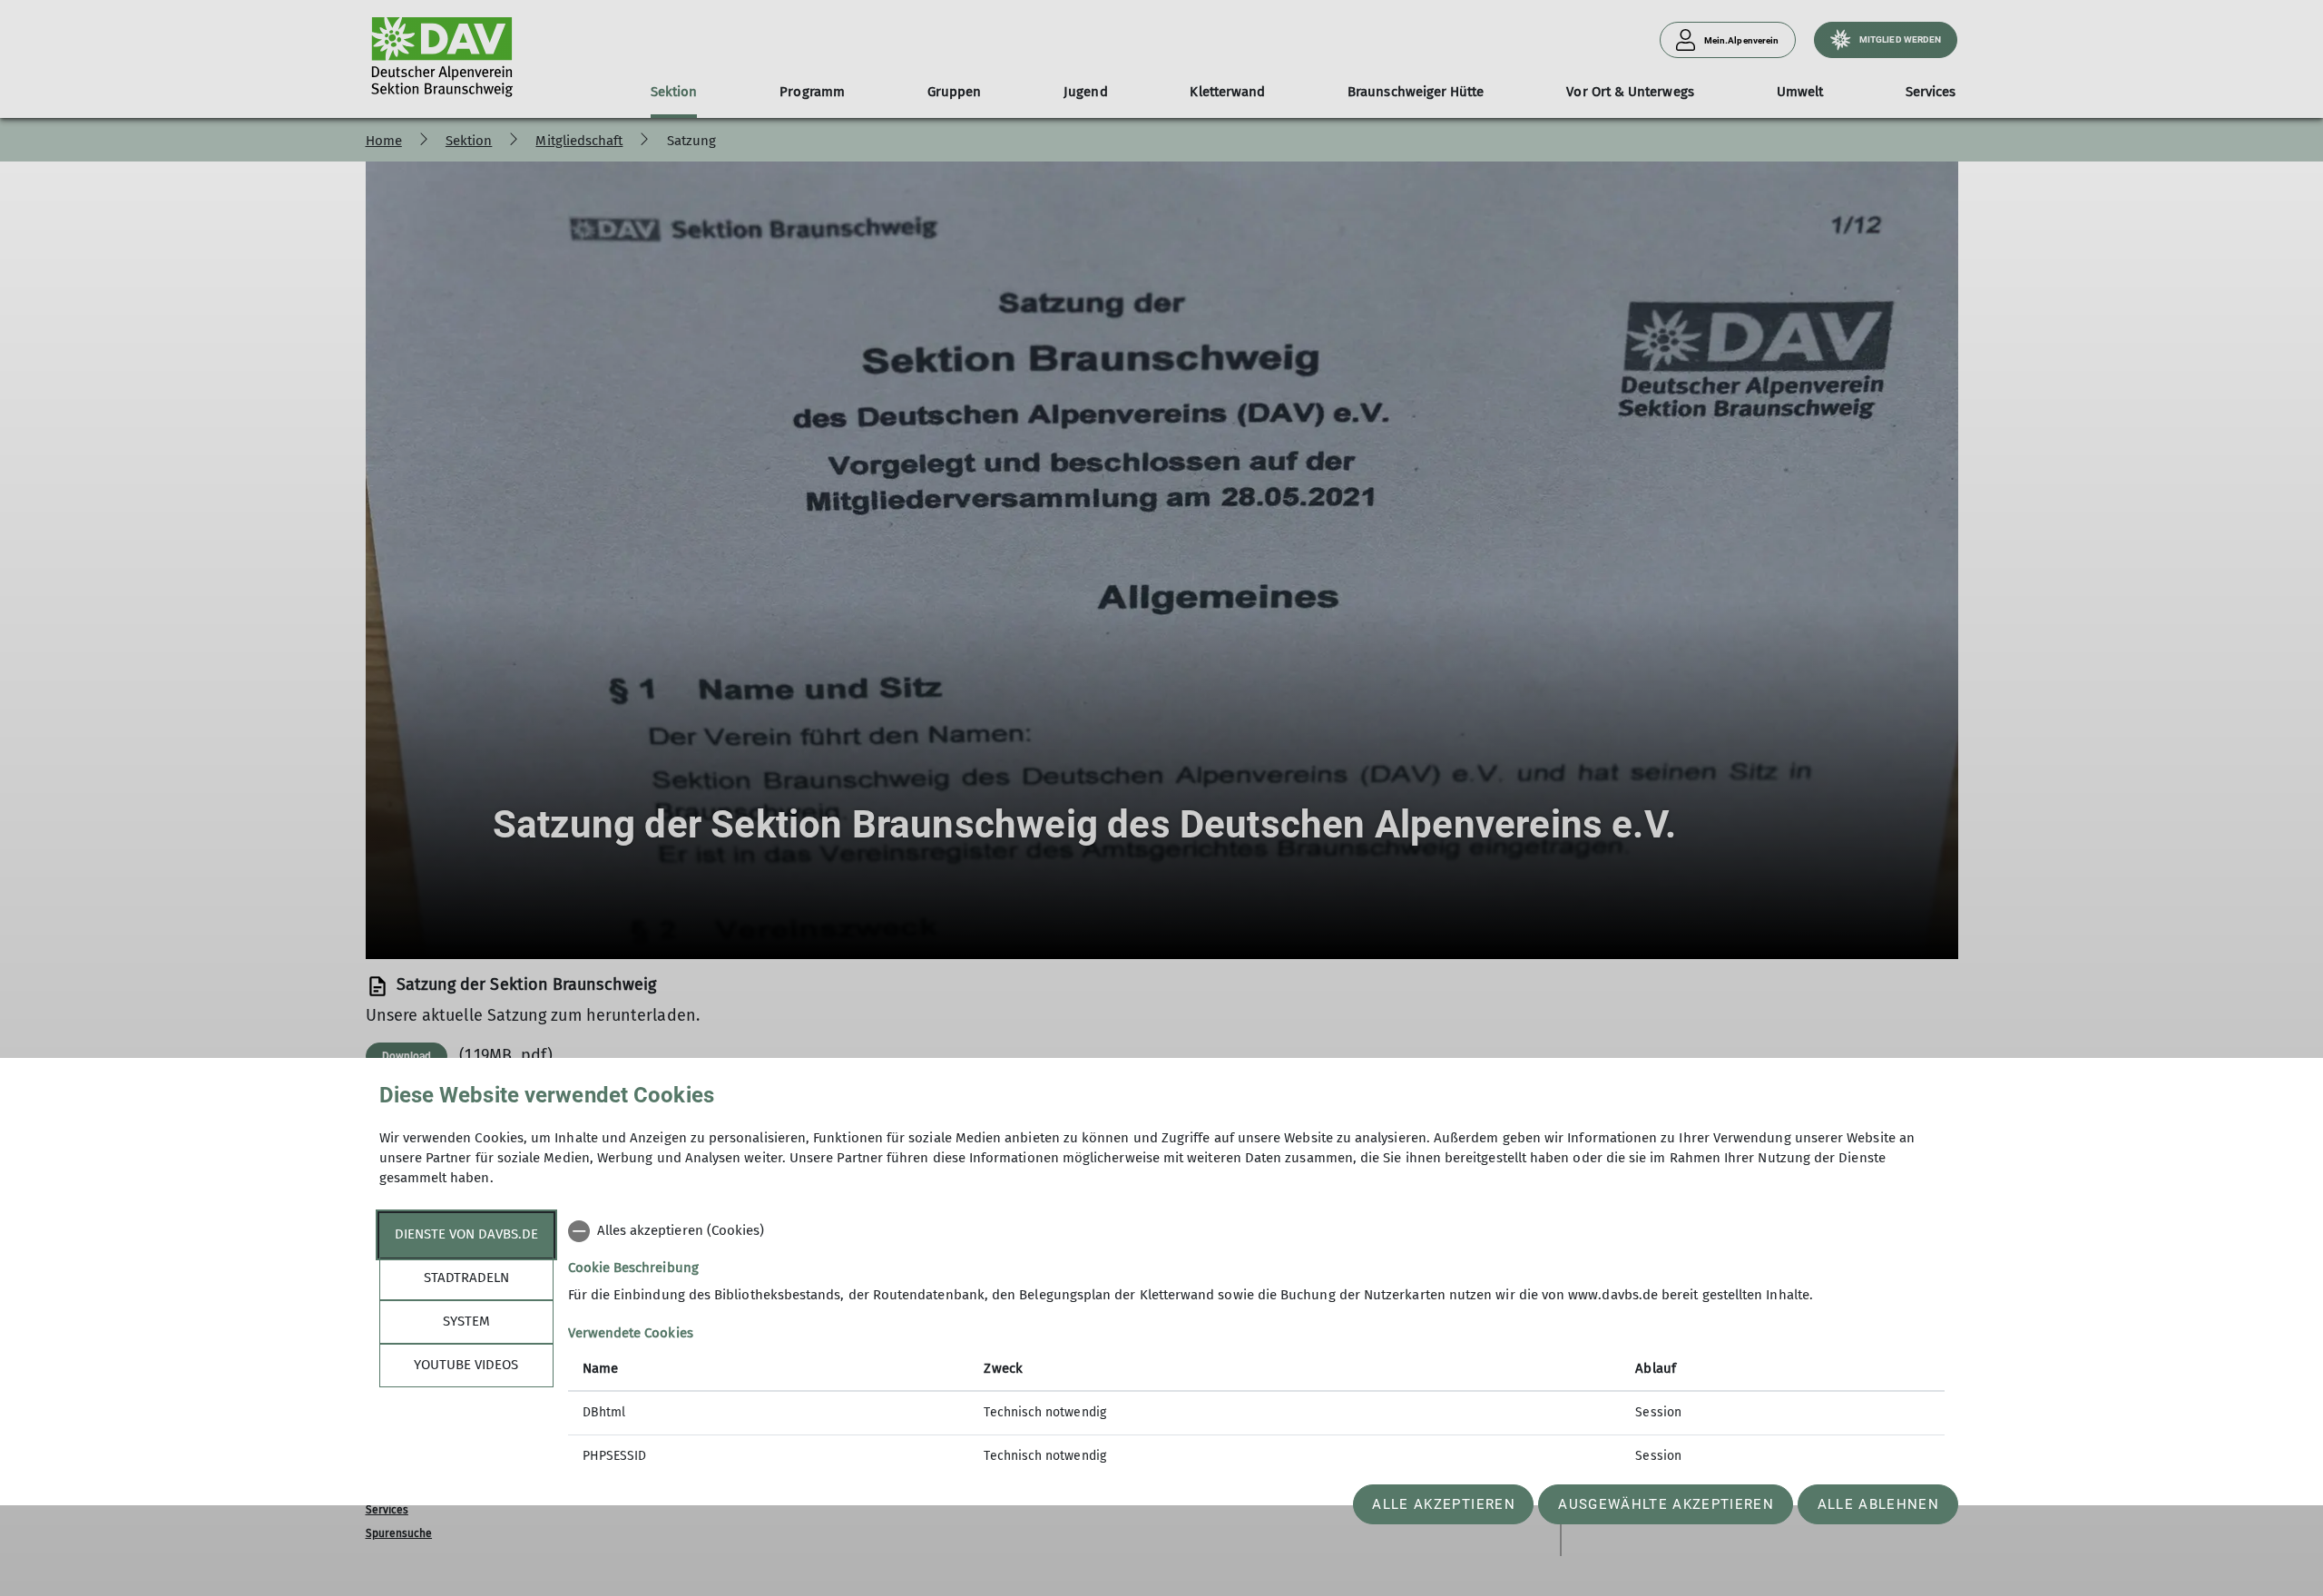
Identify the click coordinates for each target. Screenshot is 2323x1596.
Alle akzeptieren (1443, 1504)
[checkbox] (1256, 1231)
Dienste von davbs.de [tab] (466, 1234)
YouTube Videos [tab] (466, 1365)
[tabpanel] (1256, 1346)
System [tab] (466, 1321)
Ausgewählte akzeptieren (1666, 1504)
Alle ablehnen (1878, 1504)
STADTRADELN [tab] (466, 1278)
